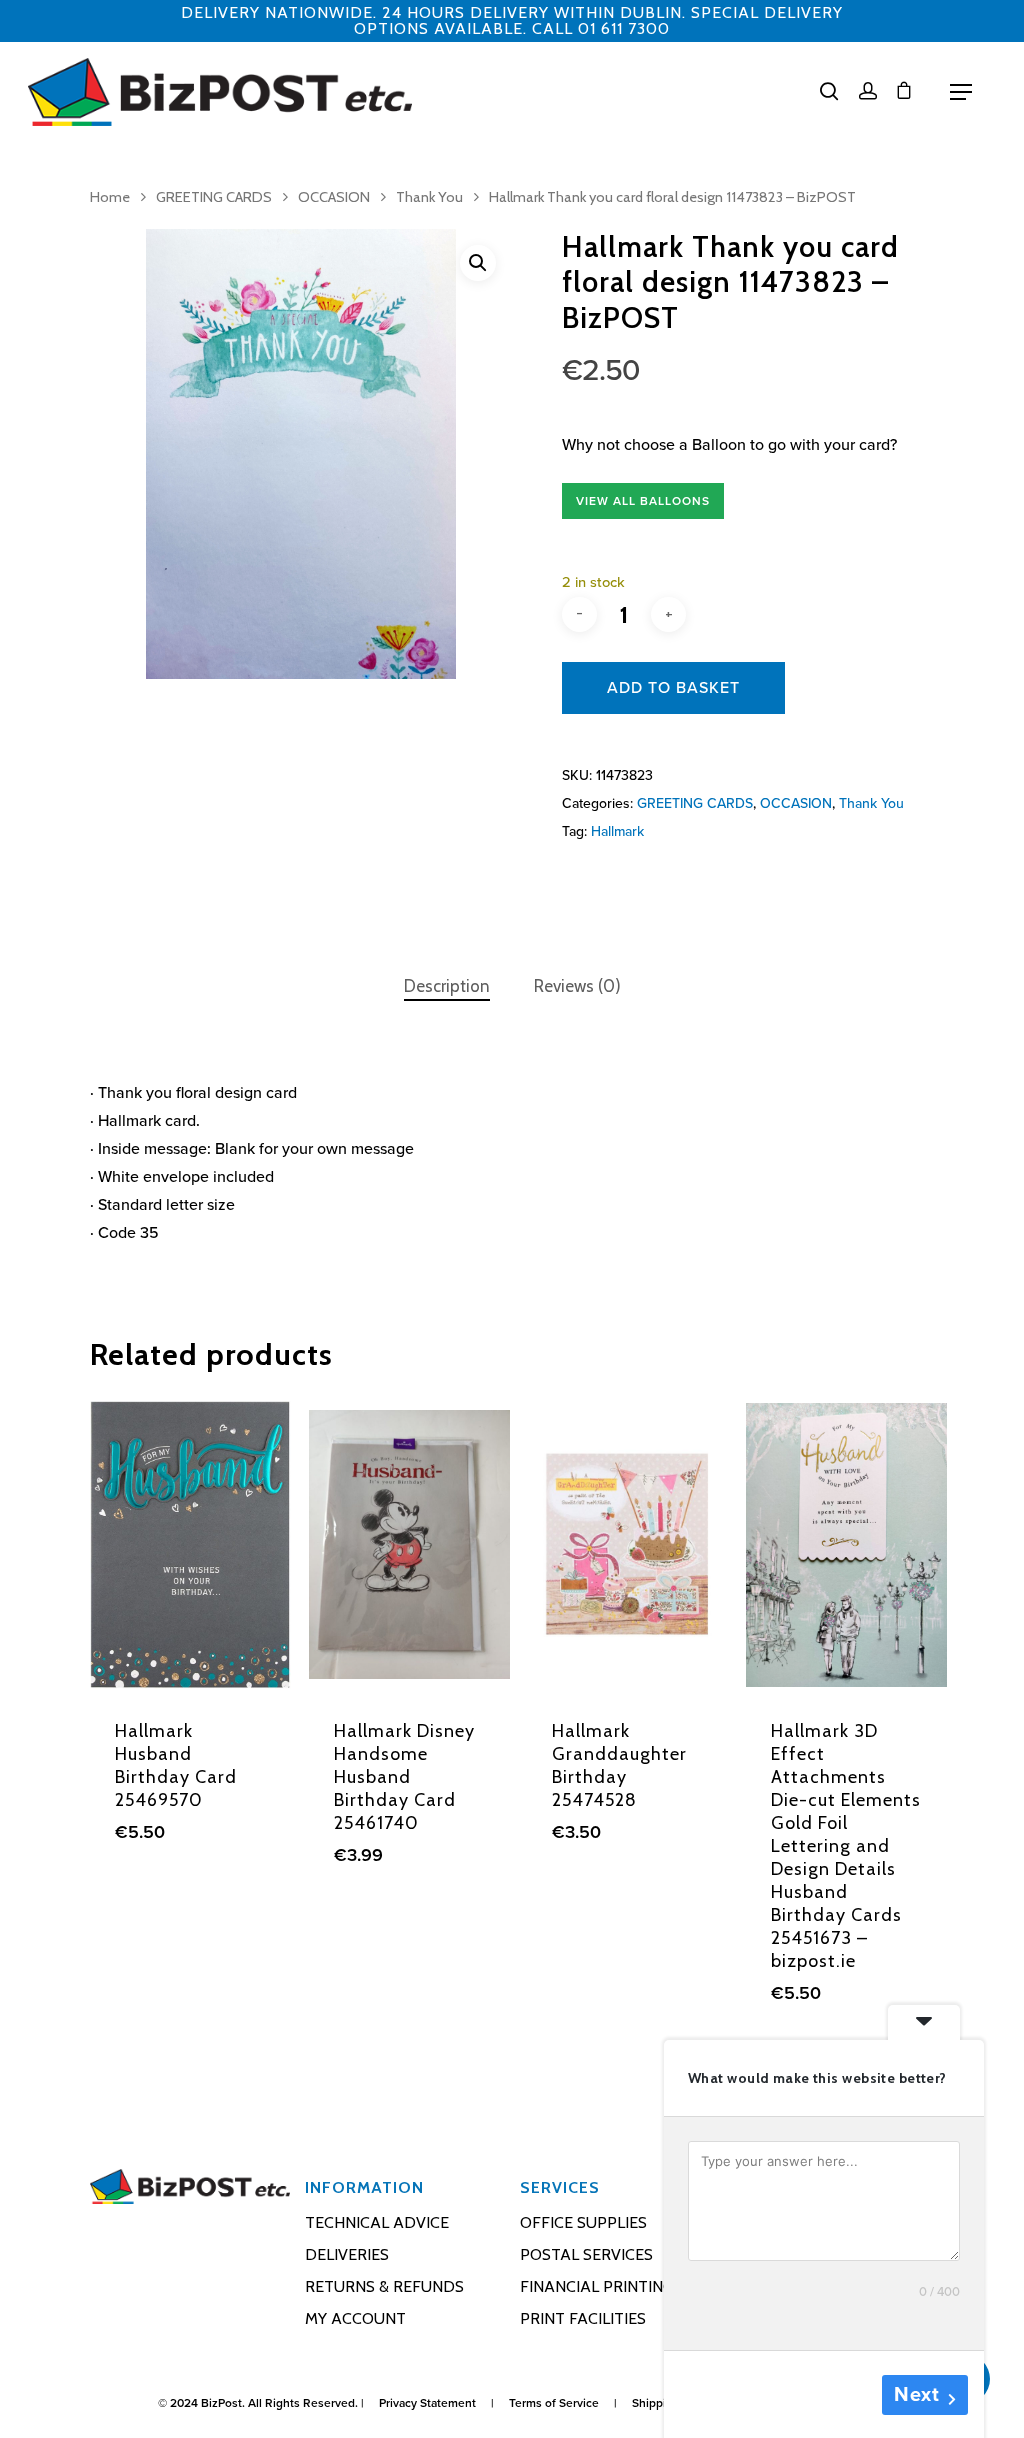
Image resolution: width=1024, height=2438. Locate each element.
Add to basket (673, 688)
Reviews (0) (577, 986)
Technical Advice (377, 2222)
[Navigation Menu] (961, 92)
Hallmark (617, 831)
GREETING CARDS (214, 197)
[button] (478, 263)
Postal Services (586, 2254)
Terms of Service (554, 2403)
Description (447, 986)
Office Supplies (583, 2222)
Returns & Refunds (384, 2286)
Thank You (429, 197)
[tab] (447, 986)
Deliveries (347, 2254)
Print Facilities (583, 2318)
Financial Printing (597, 2286)
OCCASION (334, 197)
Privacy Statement (427, 2403)
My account (355, 2318)
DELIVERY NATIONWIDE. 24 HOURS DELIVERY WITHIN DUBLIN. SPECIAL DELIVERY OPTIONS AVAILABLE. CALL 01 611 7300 (512, 20)
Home (110, 197)
